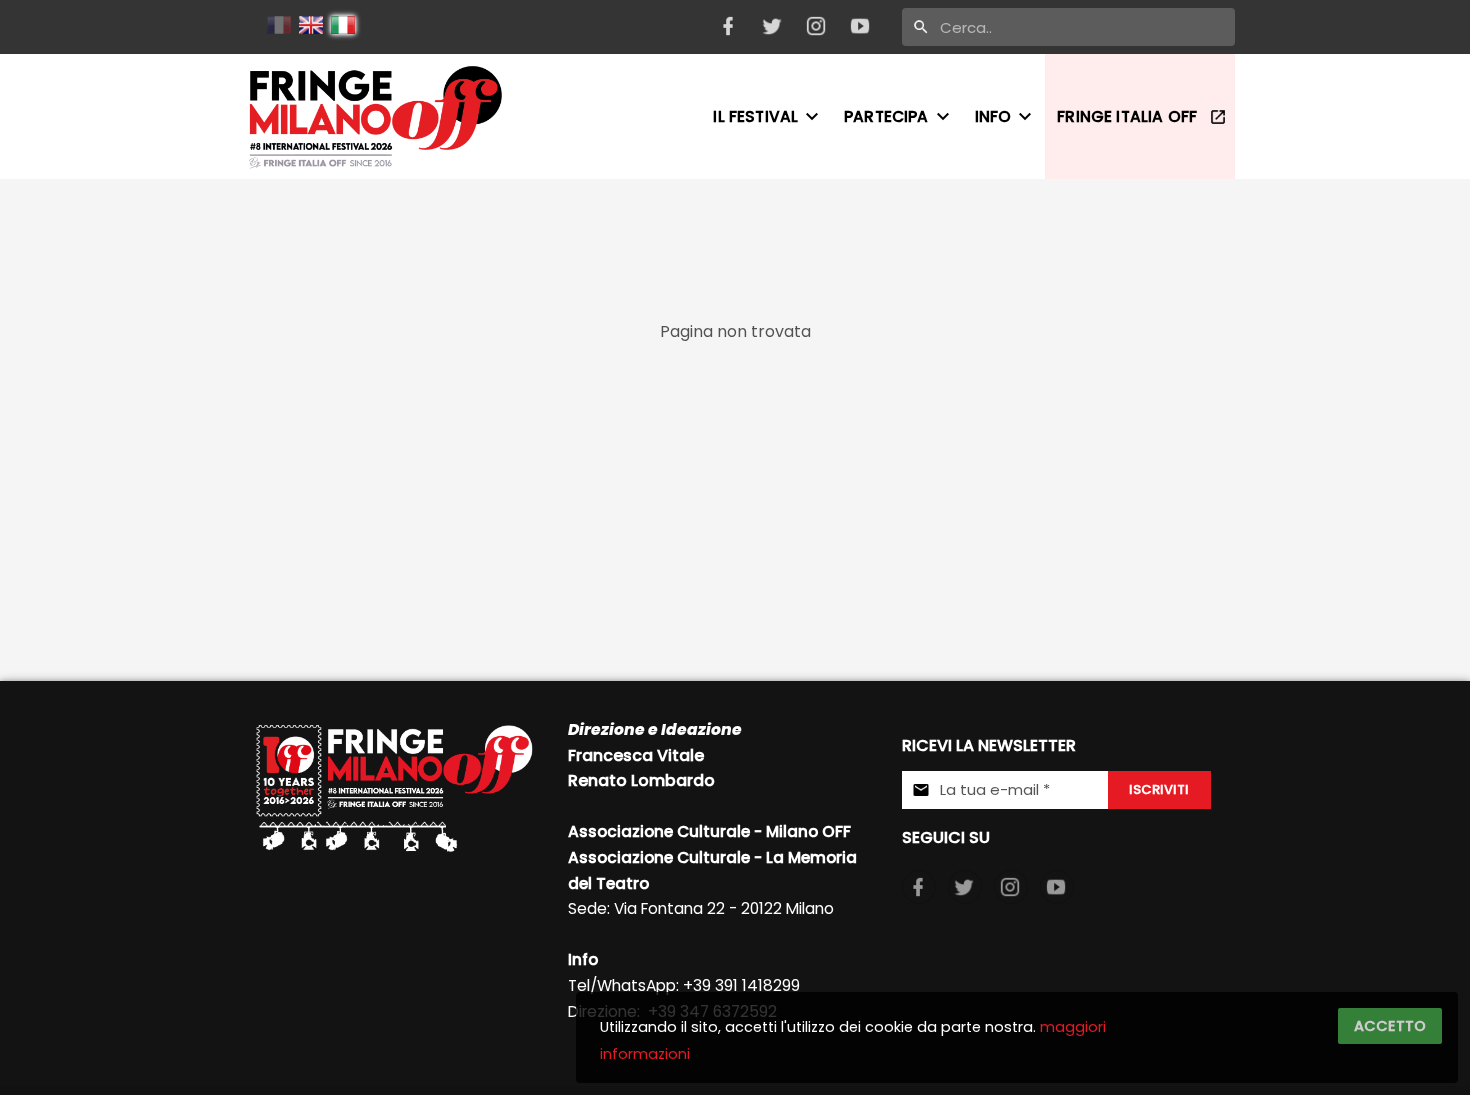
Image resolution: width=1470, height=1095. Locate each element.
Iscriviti (1159, 789)
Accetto (1390, 1026)
